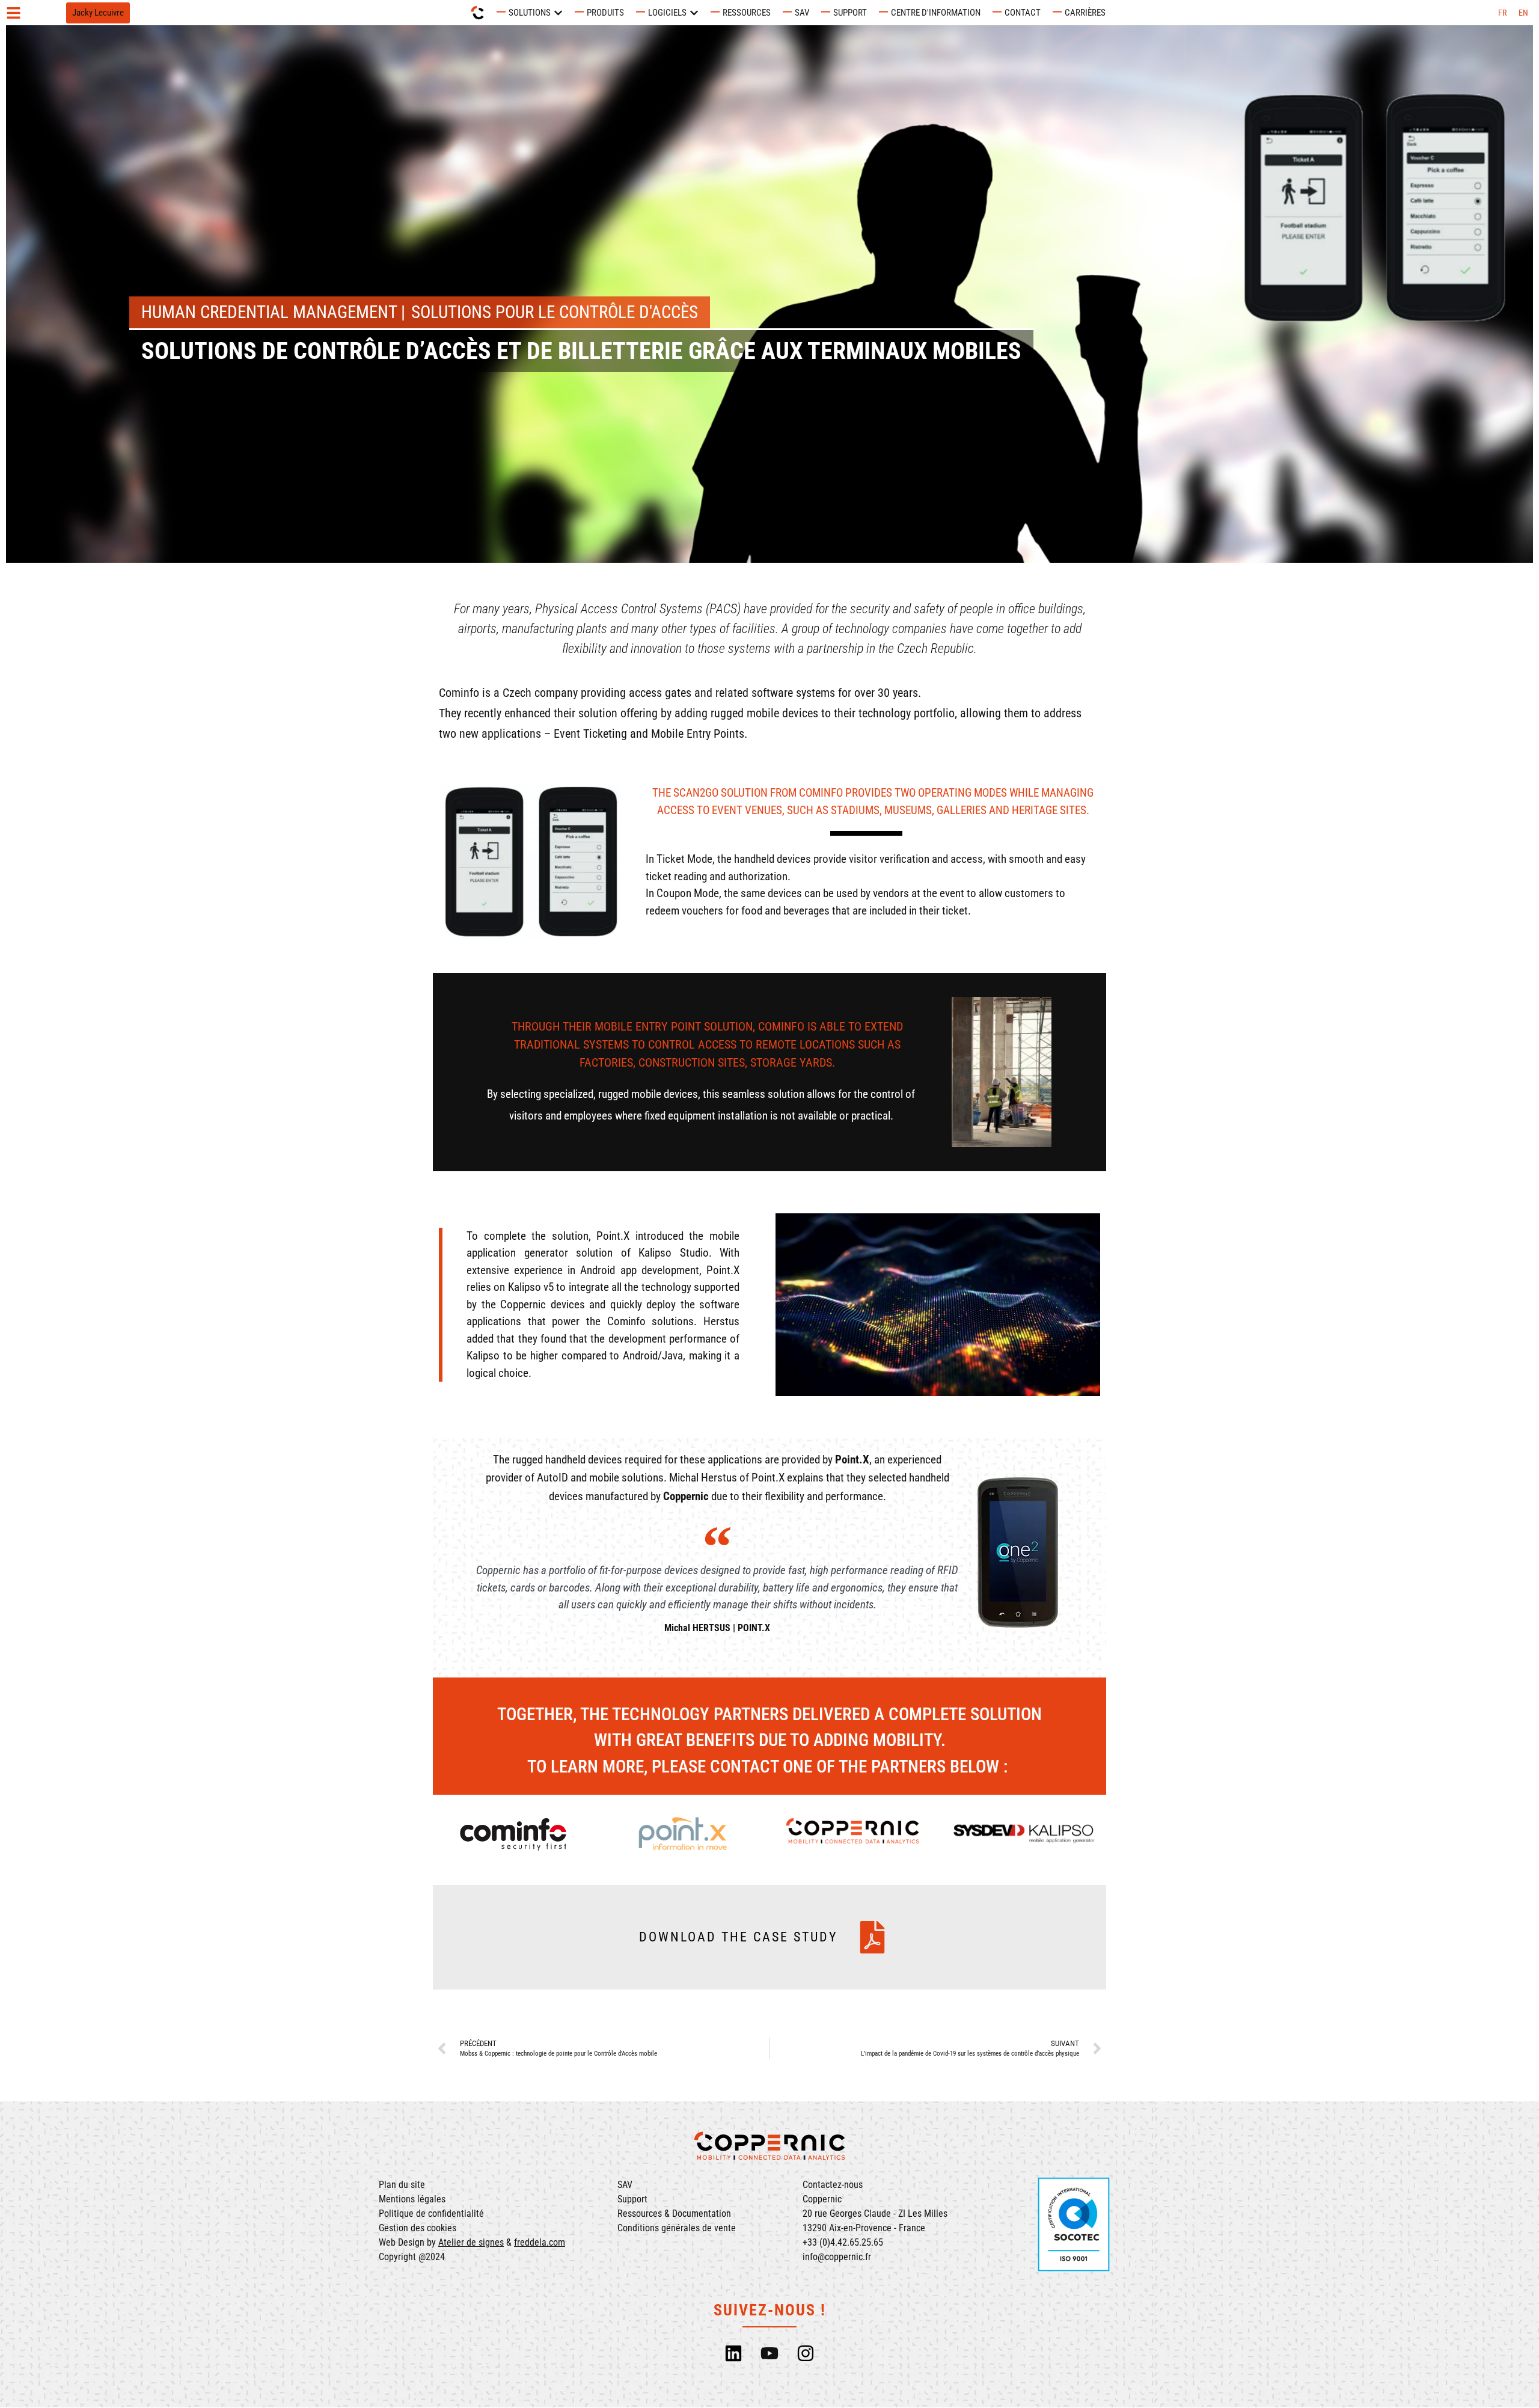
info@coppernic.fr (837, 2257)
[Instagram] (806, 2353)
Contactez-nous (833, 2185)
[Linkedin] (733, 2353)
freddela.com (540, 2242)
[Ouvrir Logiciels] (694, 13)
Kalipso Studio (674, 1253)
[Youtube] (769, 2353)
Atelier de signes (471, 2242)
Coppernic (686, 1496)
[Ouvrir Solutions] (558, 13)
